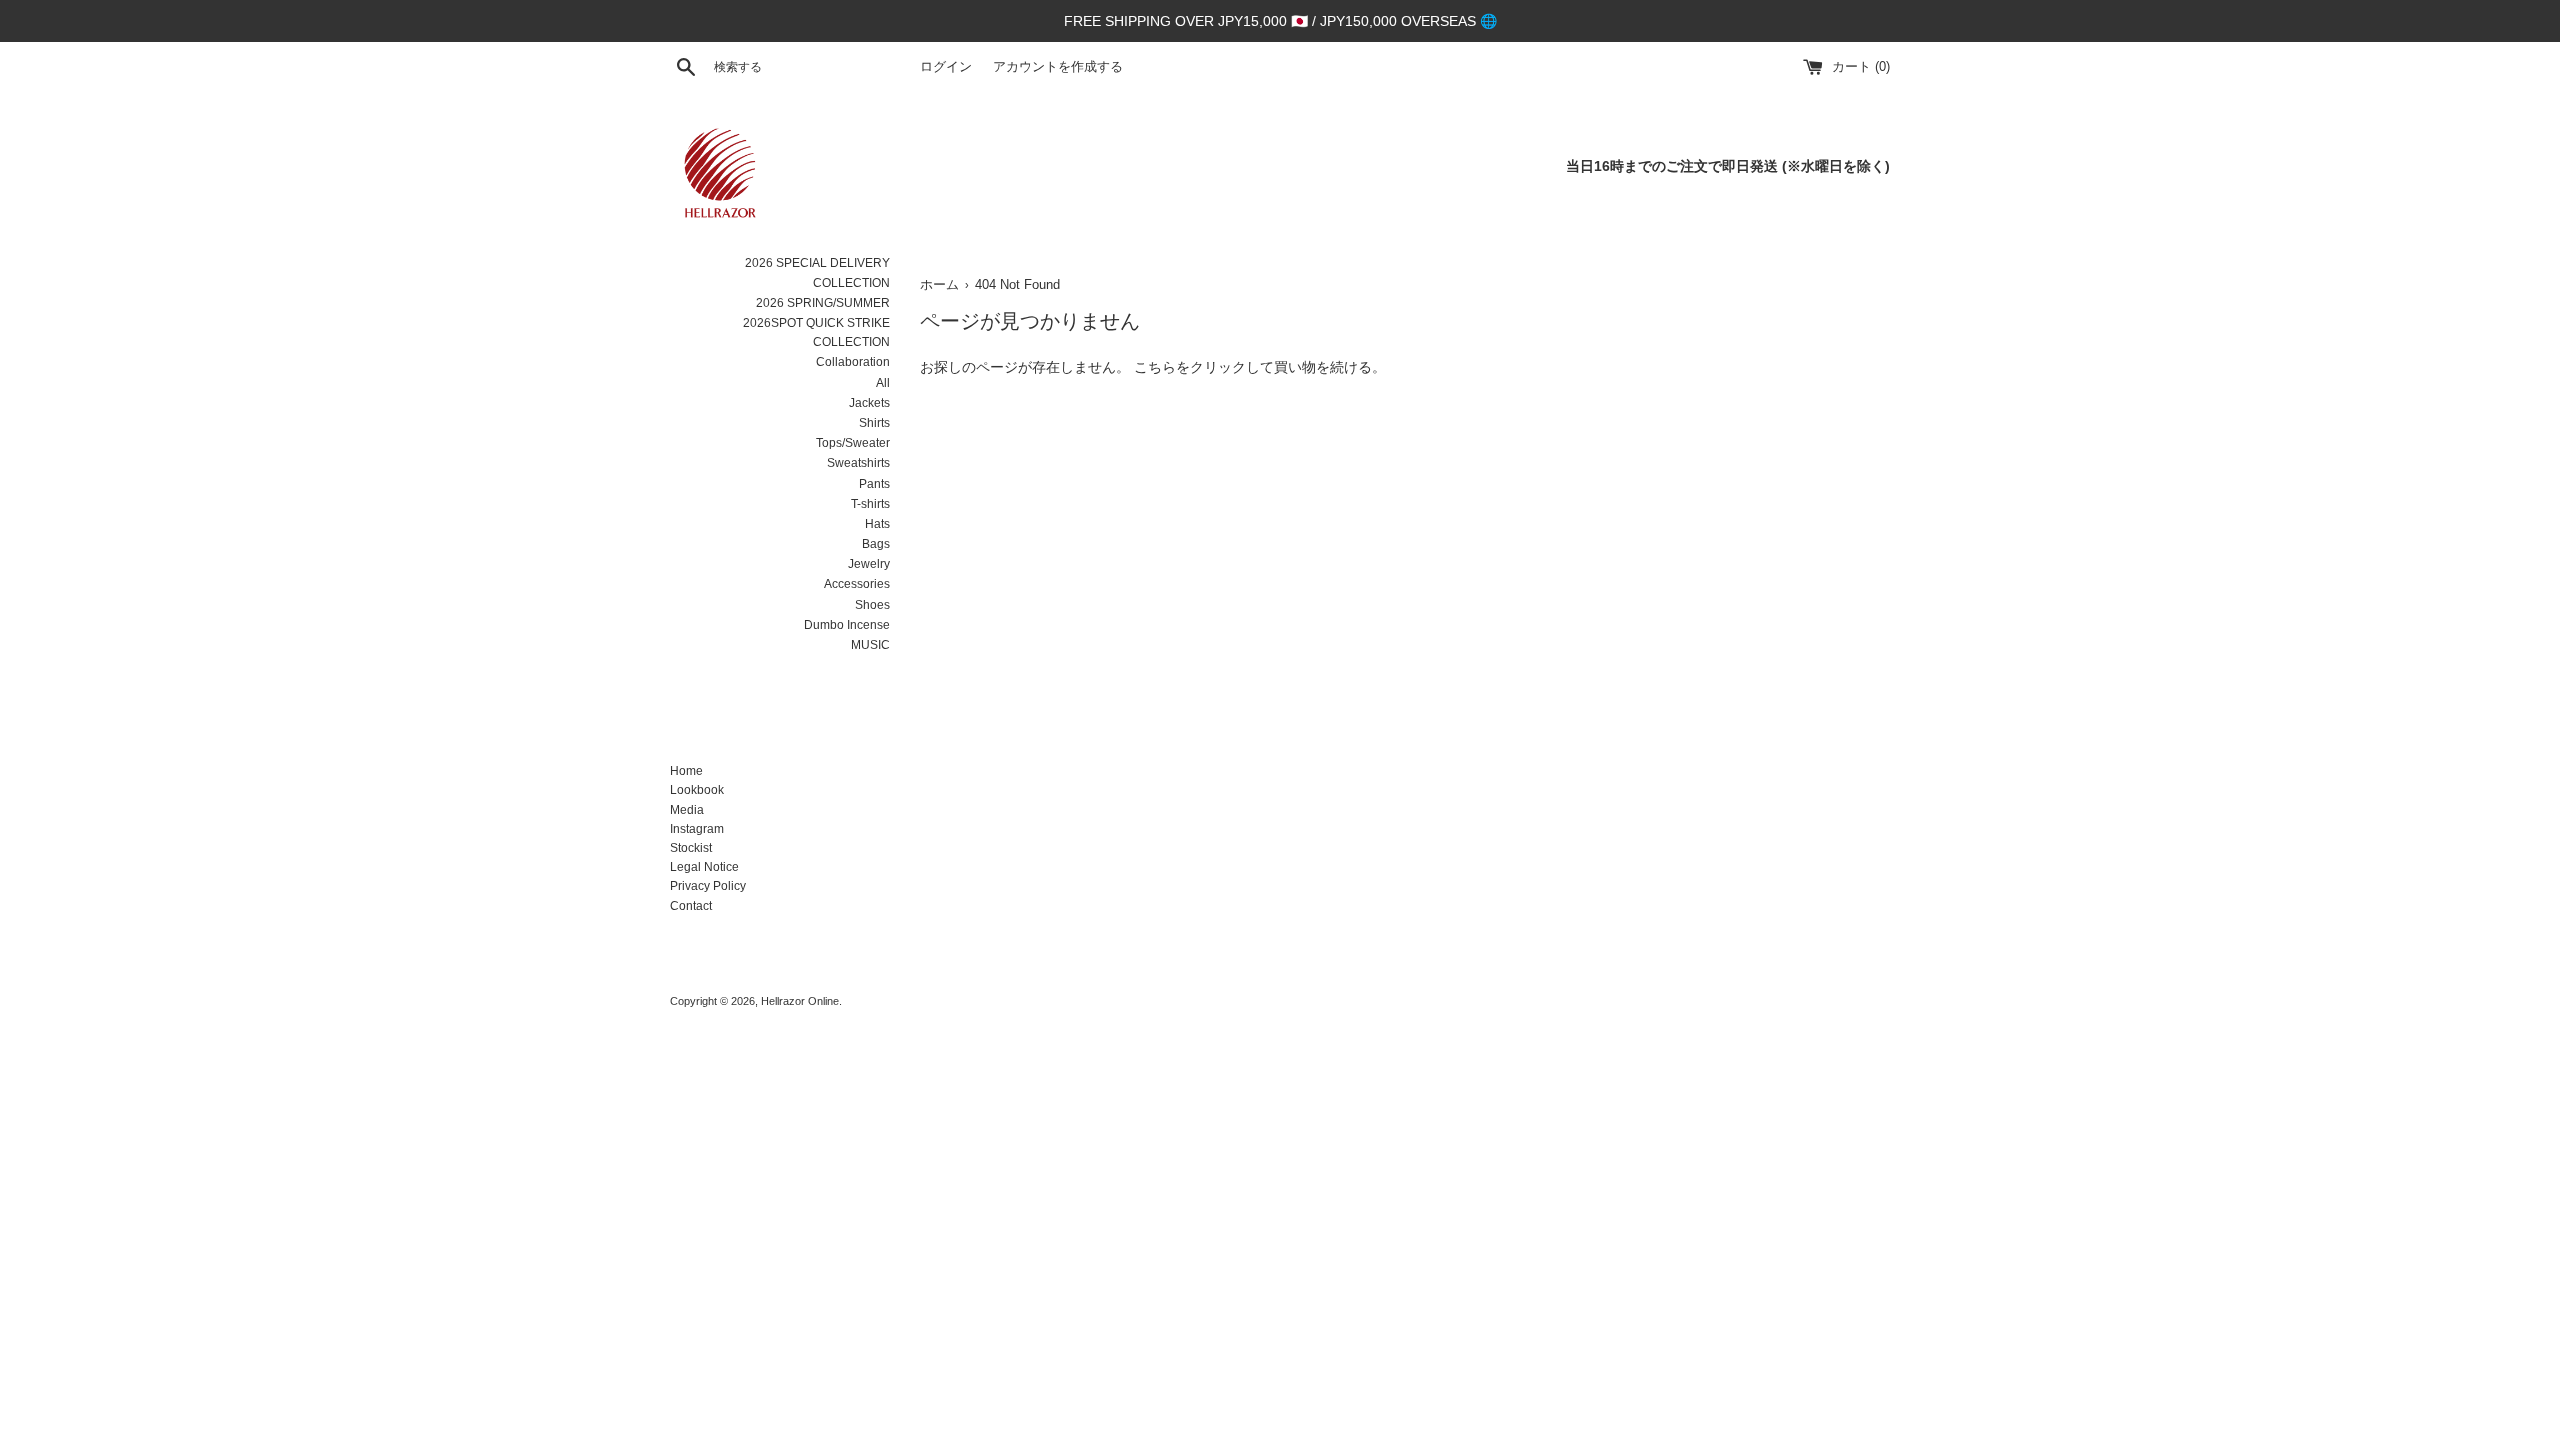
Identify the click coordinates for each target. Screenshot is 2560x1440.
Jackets (869, 403)
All (883, 383)
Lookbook (697, 790)
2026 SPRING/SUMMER (823, 303)
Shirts (874, 423)
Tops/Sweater (853, 443)
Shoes (872, 605)
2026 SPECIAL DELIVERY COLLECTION (817, 272)
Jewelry (869, 564)
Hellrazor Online (800, 1001)
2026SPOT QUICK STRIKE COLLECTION (816, 332)
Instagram (697, 829)
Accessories (857, 584)
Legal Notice (704, 867)
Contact (691, 906)
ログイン (946, 67)
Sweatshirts (858, 463)
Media (687, 810)
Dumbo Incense (847, 625)
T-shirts (870, 504)
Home (686, 771)
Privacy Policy (708, 886)
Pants (874, 484)
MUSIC (870, 645)
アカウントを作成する (1058, 67)
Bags (876, 544)
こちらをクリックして (1204, 367)
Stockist (691, 848)
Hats (877, 524)
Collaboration (853, 362)
